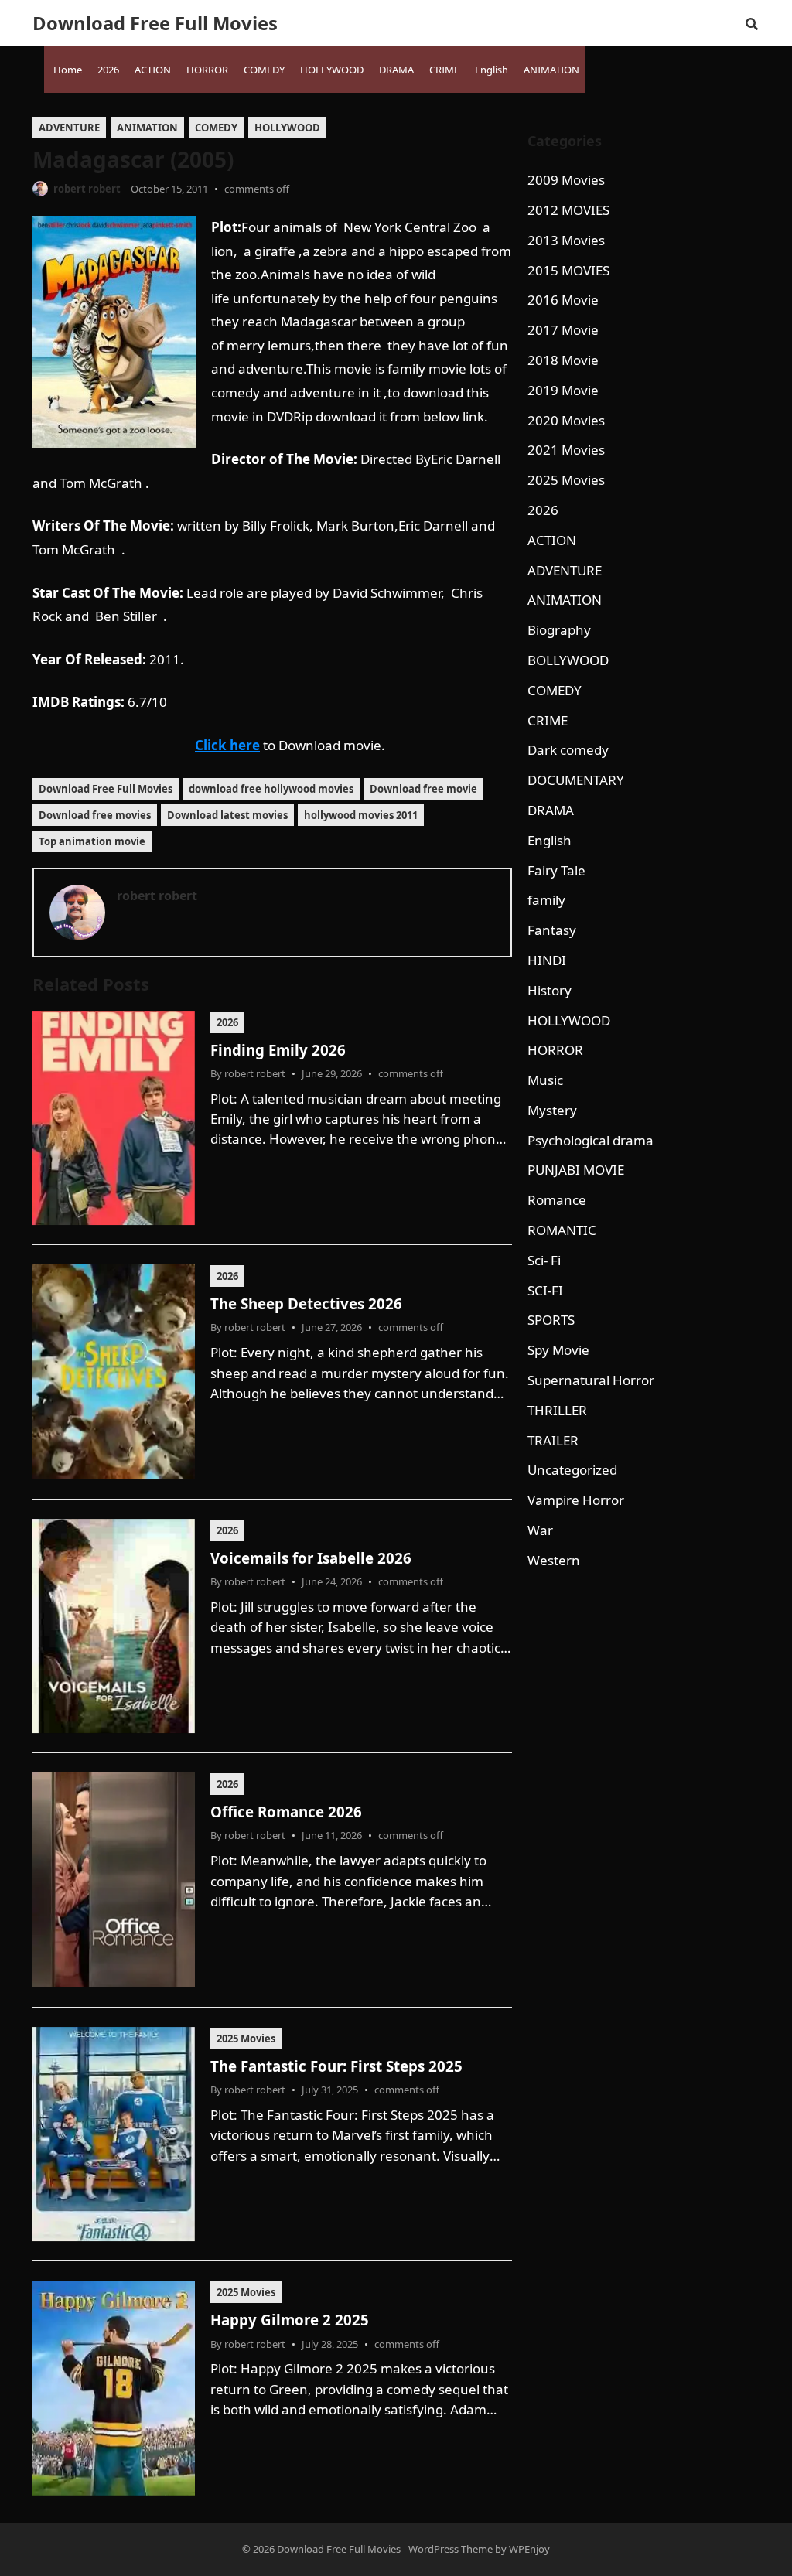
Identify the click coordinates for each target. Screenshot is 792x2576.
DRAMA (551, 810)
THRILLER (557, 1410)
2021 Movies (566, 450)
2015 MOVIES (568, 270)
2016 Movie (563, 300)
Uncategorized (572, 1470)
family (546, 900)
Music (545, 1080)
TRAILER (553, 1440)
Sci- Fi (544, 1260)
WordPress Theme (451, 2549)
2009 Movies (566, 180)
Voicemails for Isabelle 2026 (311, 1558)
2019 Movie (563, 390)
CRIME (548, 720)
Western (554, 1560)
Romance (557, 1200)
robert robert (87, 189)
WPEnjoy (529, 2549)
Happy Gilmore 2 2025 (290, 2320)
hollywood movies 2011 (361, 815)
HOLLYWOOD (287, 128)
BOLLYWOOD (568, 660)
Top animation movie (92, 841)
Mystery (552, 1110)
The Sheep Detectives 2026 (306, 1303)
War (540, 1530)
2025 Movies (246, 2039)
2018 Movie (563, 360)
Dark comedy (568, 750)
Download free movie (423, 789)
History (550, 990)
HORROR (555, 1050)
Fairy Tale (556, 870)
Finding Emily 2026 (278, 1050)
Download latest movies (227, 815)
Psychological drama (591, 1140)
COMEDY (216, 128)
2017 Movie (563, 330)
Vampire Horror (576, 1500)
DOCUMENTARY (576, 780)
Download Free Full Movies (155, 23)
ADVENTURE (69, 128)
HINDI (547, 960)
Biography (559, 630)
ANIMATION (147, 128)
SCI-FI (545, 1290)
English (550, 840)
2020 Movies (566, 420)
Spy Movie (558, 1350)
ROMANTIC (562, 1230)
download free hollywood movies (271, 789)
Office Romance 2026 (286, 1812)
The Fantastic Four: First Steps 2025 (336, 2066)
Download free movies (95, 815)
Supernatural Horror (591, 1380)
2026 (227, 1022)
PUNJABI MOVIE (576, 1170)
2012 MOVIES (568, 210)
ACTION (552, 540)
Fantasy (552, 930)
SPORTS (551, 1320)
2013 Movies (566, 240)
